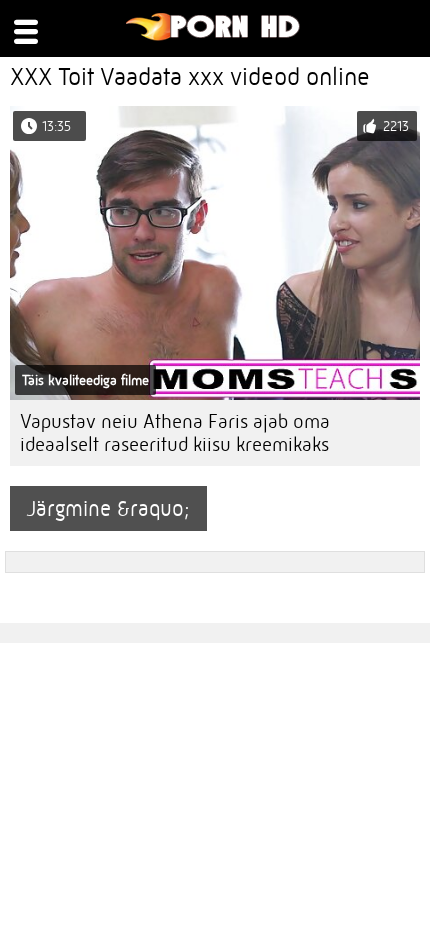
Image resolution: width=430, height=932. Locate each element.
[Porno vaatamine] (213, 36)
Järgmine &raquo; (108, 508)
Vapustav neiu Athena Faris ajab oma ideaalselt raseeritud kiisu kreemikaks (175, 433)
